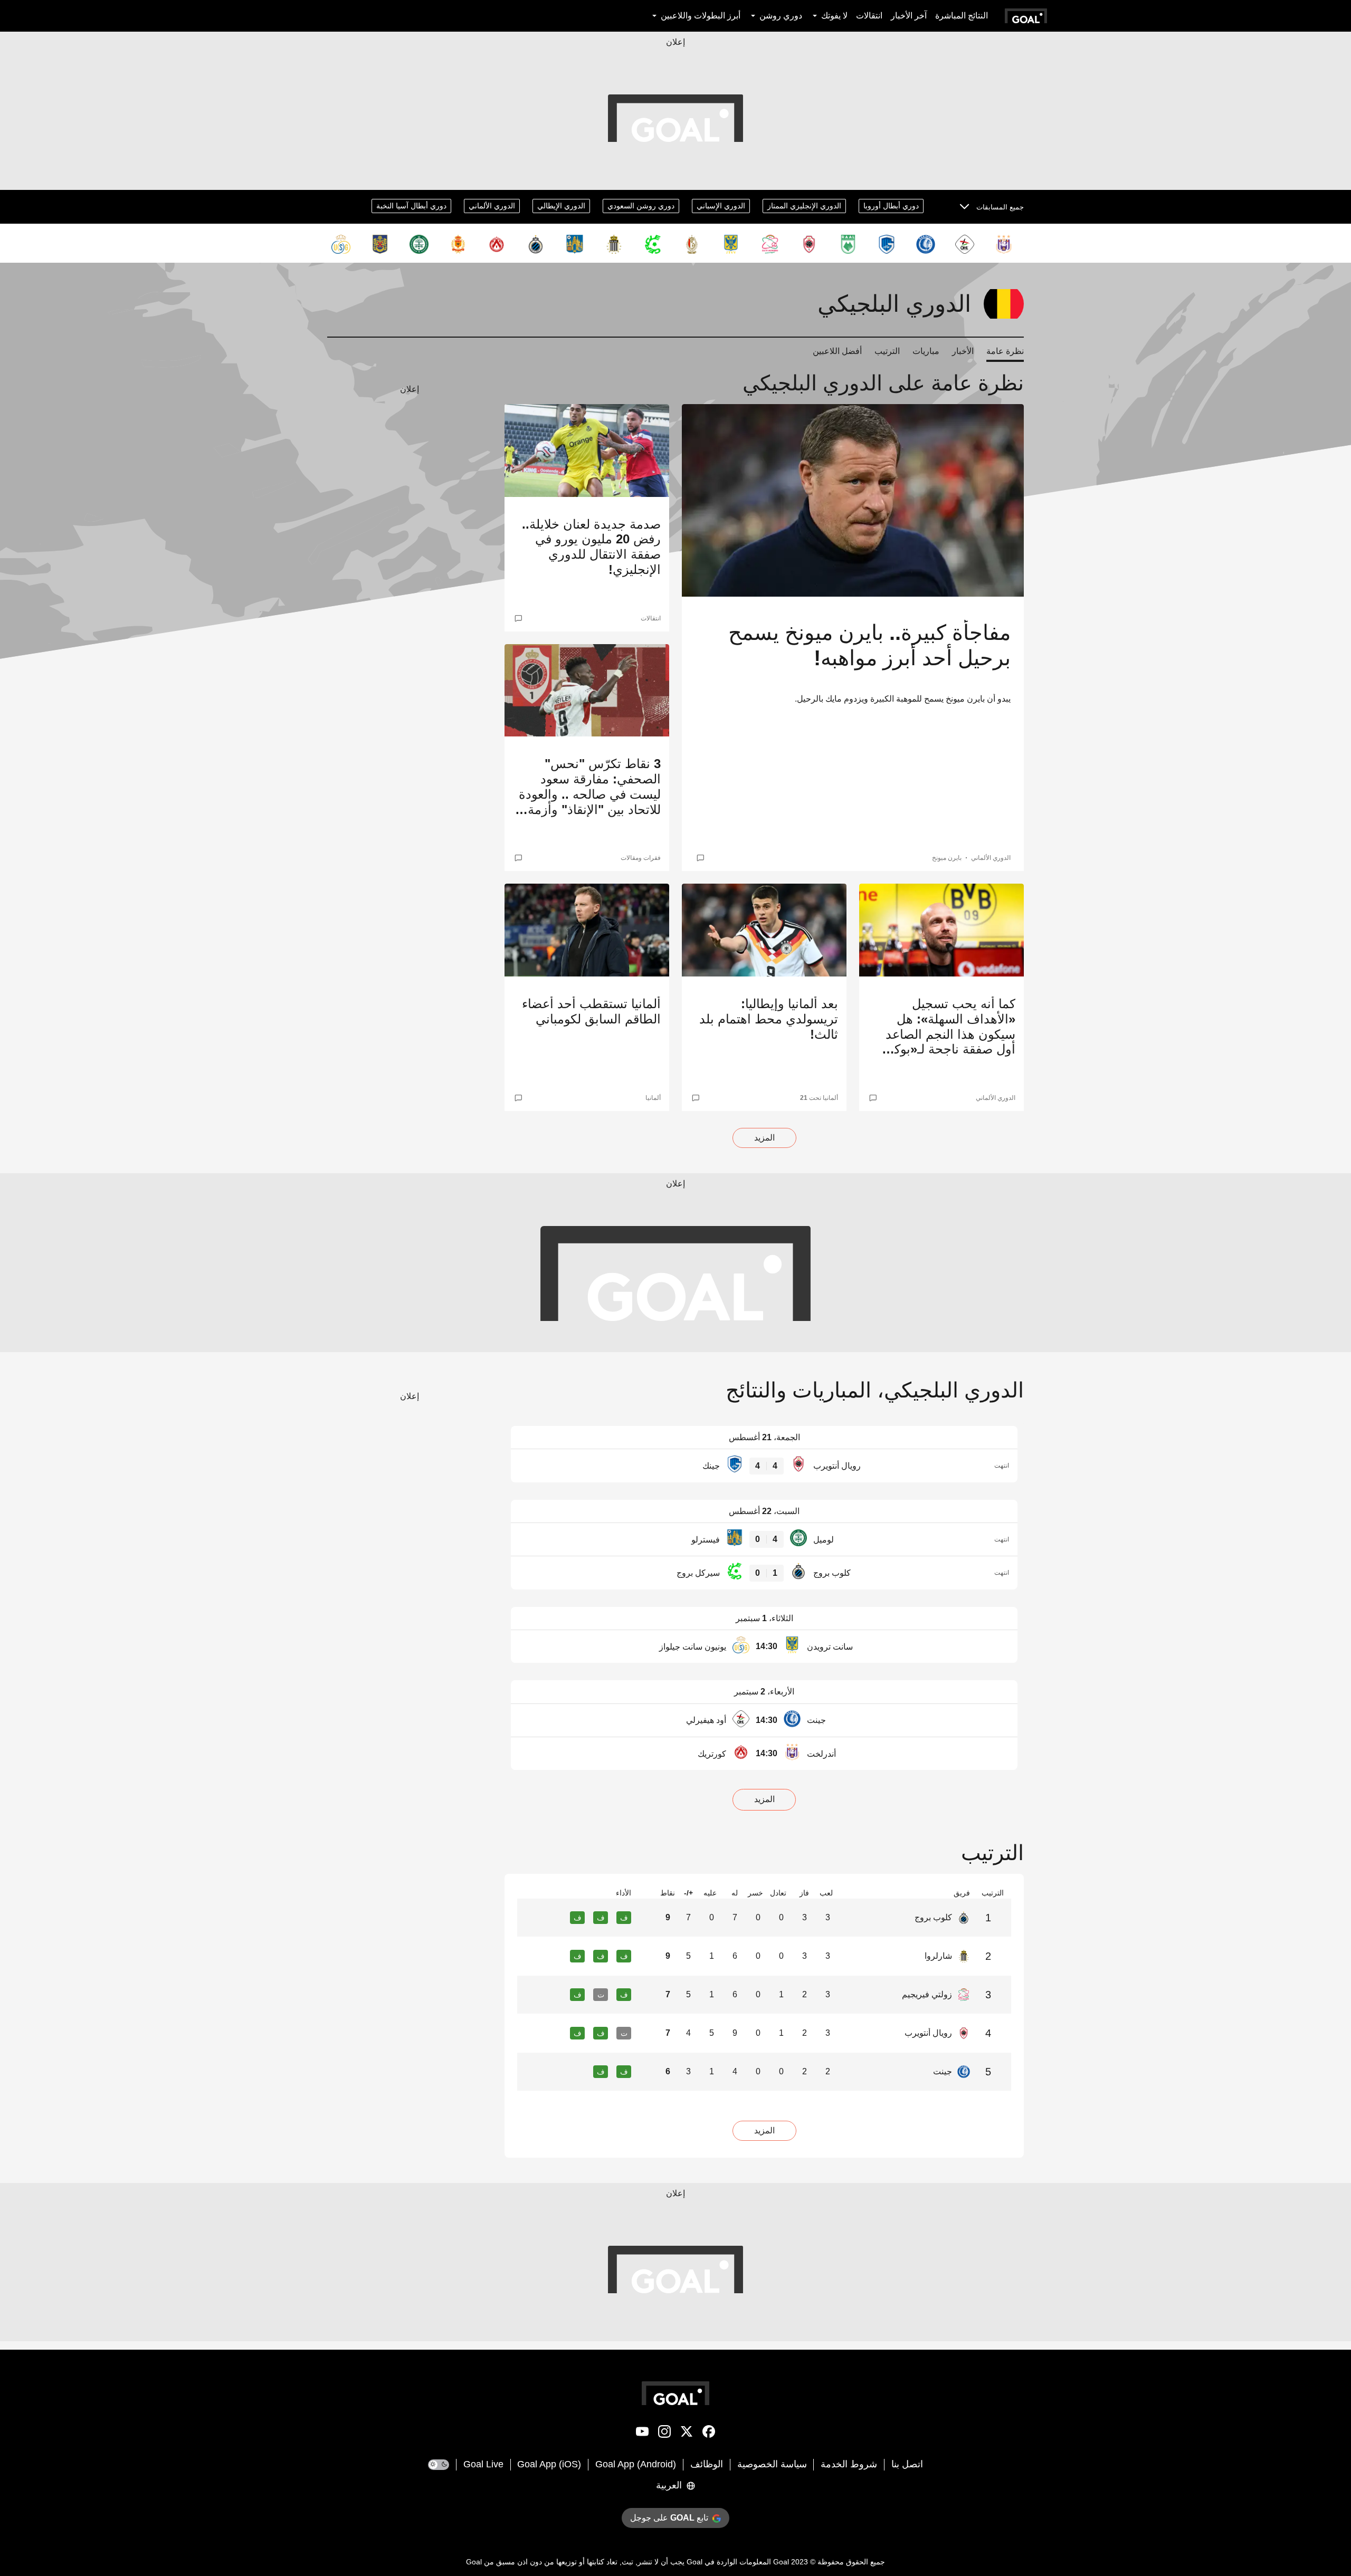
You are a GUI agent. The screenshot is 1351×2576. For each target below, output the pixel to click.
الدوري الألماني (492, 206)
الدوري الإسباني (721, 206)
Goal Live (483, 2464)
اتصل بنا (907, 2464)
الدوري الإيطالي (561, 206)
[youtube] (642, 2434)
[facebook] (709, 2434)
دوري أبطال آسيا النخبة (411, 206)
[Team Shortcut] (1004, 244)
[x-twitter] (687, 2434)
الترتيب (887, 351)
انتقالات (869, 16)
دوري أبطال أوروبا (891, 206)
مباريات (926, 351)
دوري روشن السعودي (641, 206)
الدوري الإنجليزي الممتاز (804, 206)
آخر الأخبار (909, 16)
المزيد (764, 1138)
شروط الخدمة (849, 2464)
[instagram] (664, 2434)
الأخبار (963, 351)
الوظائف (707, 2464)
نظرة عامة (1005, 351)
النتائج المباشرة (962, 16)
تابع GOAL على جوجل (669, 2518)
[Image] (853, 500)
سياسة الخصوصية (772, 2464)
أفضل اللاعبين (837, 351)
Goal (781, 2562)
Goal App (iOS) (549, 2464)
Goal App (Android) (636, 2464)
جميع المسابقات (1000, 207)
